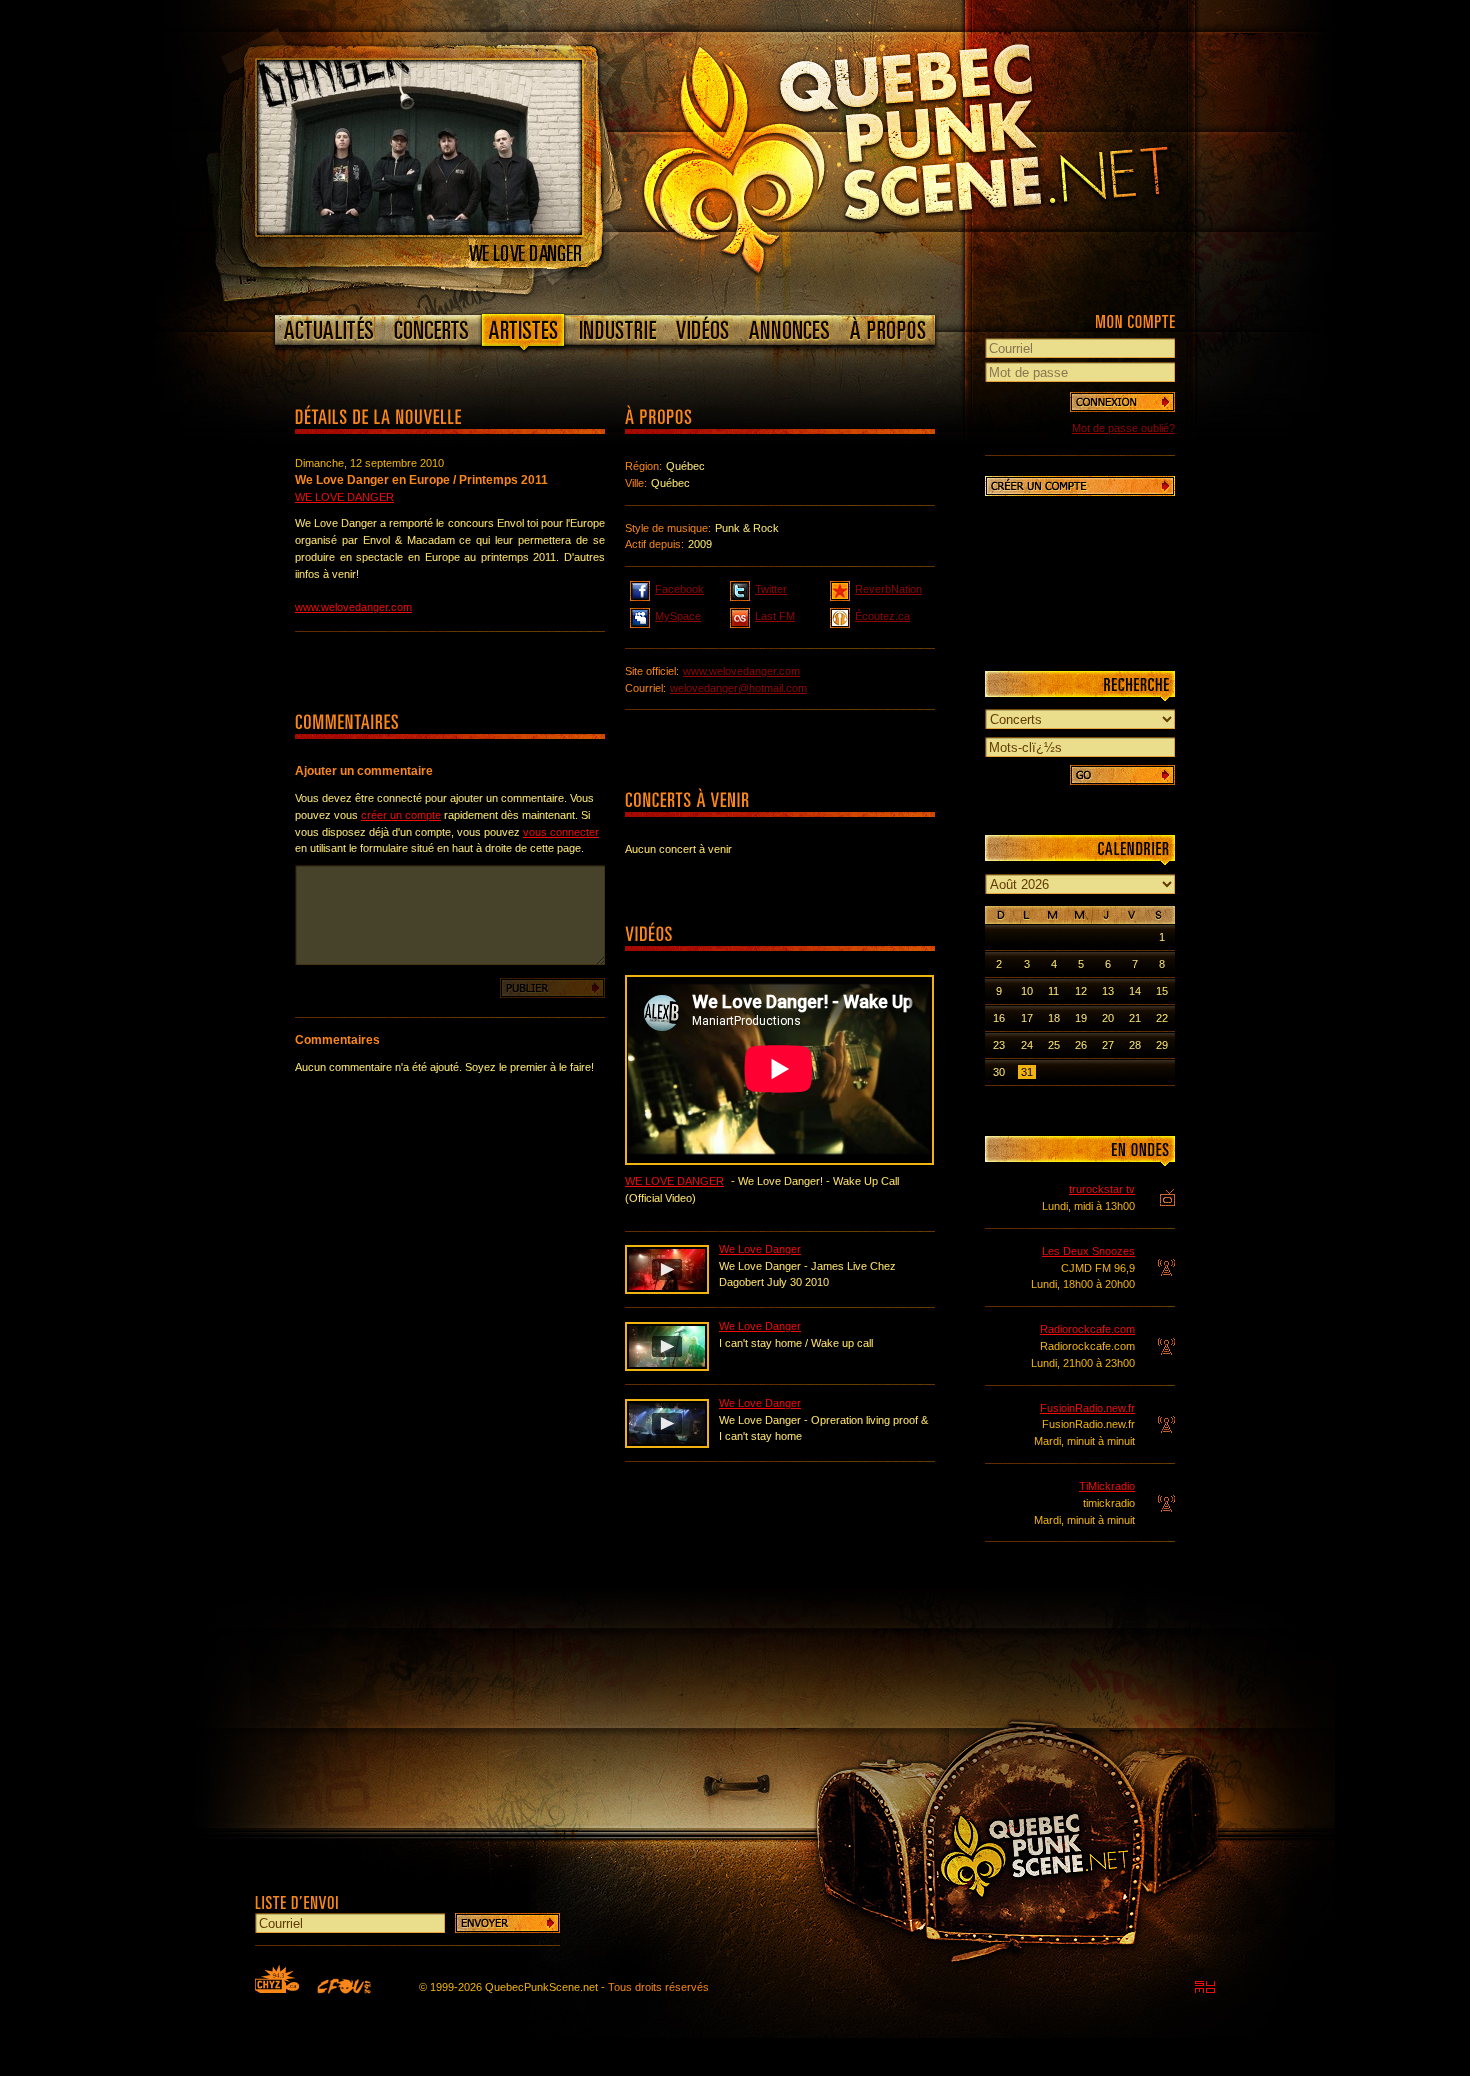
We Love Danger (344, 497)
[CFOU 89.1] (344, 1986)
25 (1054, 1045)
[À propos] (887, 330)
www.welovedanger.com (353, 607)
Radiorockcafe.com (1087, 1329)
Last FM (775, 616)
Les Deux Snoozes (1088, 1251)
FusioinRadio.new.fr (1087, 1408)
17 (1027, 1018)
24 (1027, 1045)
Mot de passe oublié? (1123, 428)
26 (1081, 1045)
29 (1162, 1045)
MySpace (678, 616)
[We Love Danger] (419, 231)
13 (1108, 991)
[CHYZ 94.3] (277, 1979)
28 (1135, 1045)
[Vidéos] (703, 330)
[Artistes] (523, 334)
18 (1054, 1018)
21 (1135, 1018)
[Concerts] (431, 330)
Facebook (679, 589)
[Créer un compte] (1080, 486)
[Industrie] (618, 330)
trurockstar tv (1102, 1189)
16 (999, 1018)
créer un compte (401, 815)
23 (999, 1045)
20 (1108, 1018)
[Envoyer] (507, 1923)
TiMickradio (1107, 1486)
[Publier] (552, 988)
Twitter (771, 589)
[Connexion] (1122, 402)
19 (1081, 1018)
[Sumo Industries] (1205, 1987)
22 (1162, 1018)
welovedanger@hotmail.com (738, 688)
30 (999, 1072)
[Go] (1122, 775)
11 (1053, 991)
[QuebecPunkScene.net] (946, 155)
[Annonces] (789, 330)
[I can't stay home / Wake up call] (667, 1367)
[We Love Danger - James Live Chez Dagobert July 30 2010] (667, 1290)
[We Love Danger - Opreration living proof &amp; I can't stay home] (667, 1444)
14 (1135, 991)
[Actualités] (329, 330)
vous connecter (561, 832)
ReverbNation (888, 589)
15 (1162, 991)
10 (1027, 991)
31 (1027, 1072)
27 (1108, 1045)
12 (1081, 991)
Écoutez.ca (882, 616)
